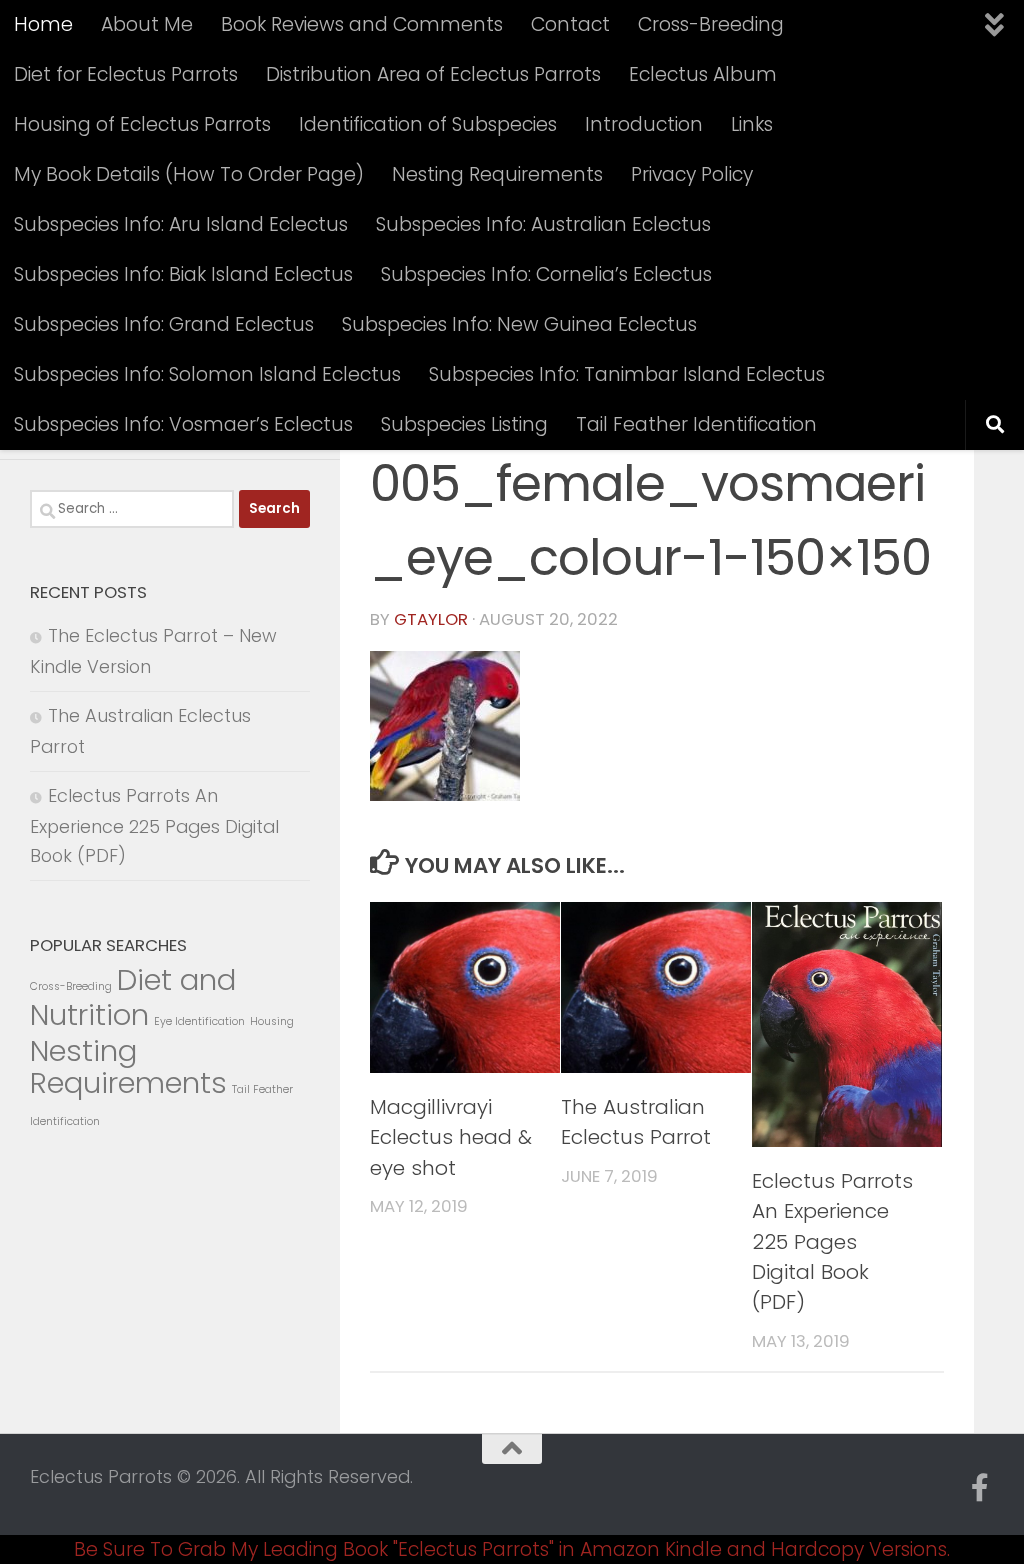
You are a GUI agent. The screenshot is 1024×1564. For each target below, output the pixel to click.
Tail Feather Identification (696, 424)
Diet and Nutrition (133, 997)
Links (752, 124)
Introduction (644, 124)
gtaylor (431, 619)
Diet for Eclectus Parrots (126, 74)
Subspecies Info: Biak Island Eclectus (183, 274)
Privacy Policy (692, 174)
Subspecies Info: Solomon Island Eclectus (207, 374)
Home (43, 24)
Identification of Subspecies (428, 124)
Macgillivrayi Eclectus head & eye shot (451, 1137)
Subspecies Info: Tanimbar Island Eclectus (627, 374)
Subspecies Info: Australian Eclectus (543, 224)
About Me (147, 24)
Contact (570, 24)
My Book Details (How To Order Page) (189, 174)
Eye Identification (199, 1021)
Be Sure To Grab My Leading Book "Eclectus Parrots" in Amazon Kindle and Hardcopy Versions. (512, 1549)
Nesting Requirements (497, 174)
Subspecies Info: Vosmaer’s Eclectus (183, 424)
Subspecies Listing (464, 424)
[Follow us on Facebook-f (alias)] (980, 1488)
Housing (272, 1021)
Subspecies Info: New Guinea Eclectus (519, 324)
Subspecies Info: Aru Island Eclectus (181, 224)
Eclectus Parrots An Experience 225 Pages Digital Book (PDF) (832, 1241)
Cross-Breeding (711, 24)
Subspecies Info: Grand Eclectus (164, 324)
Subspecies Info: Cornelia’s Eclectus (546, 274)
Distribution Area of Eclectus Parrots (433, 74)
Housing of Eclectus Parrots (142, 124)
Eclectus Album (703, 74)
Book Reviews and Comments (362, 24)
